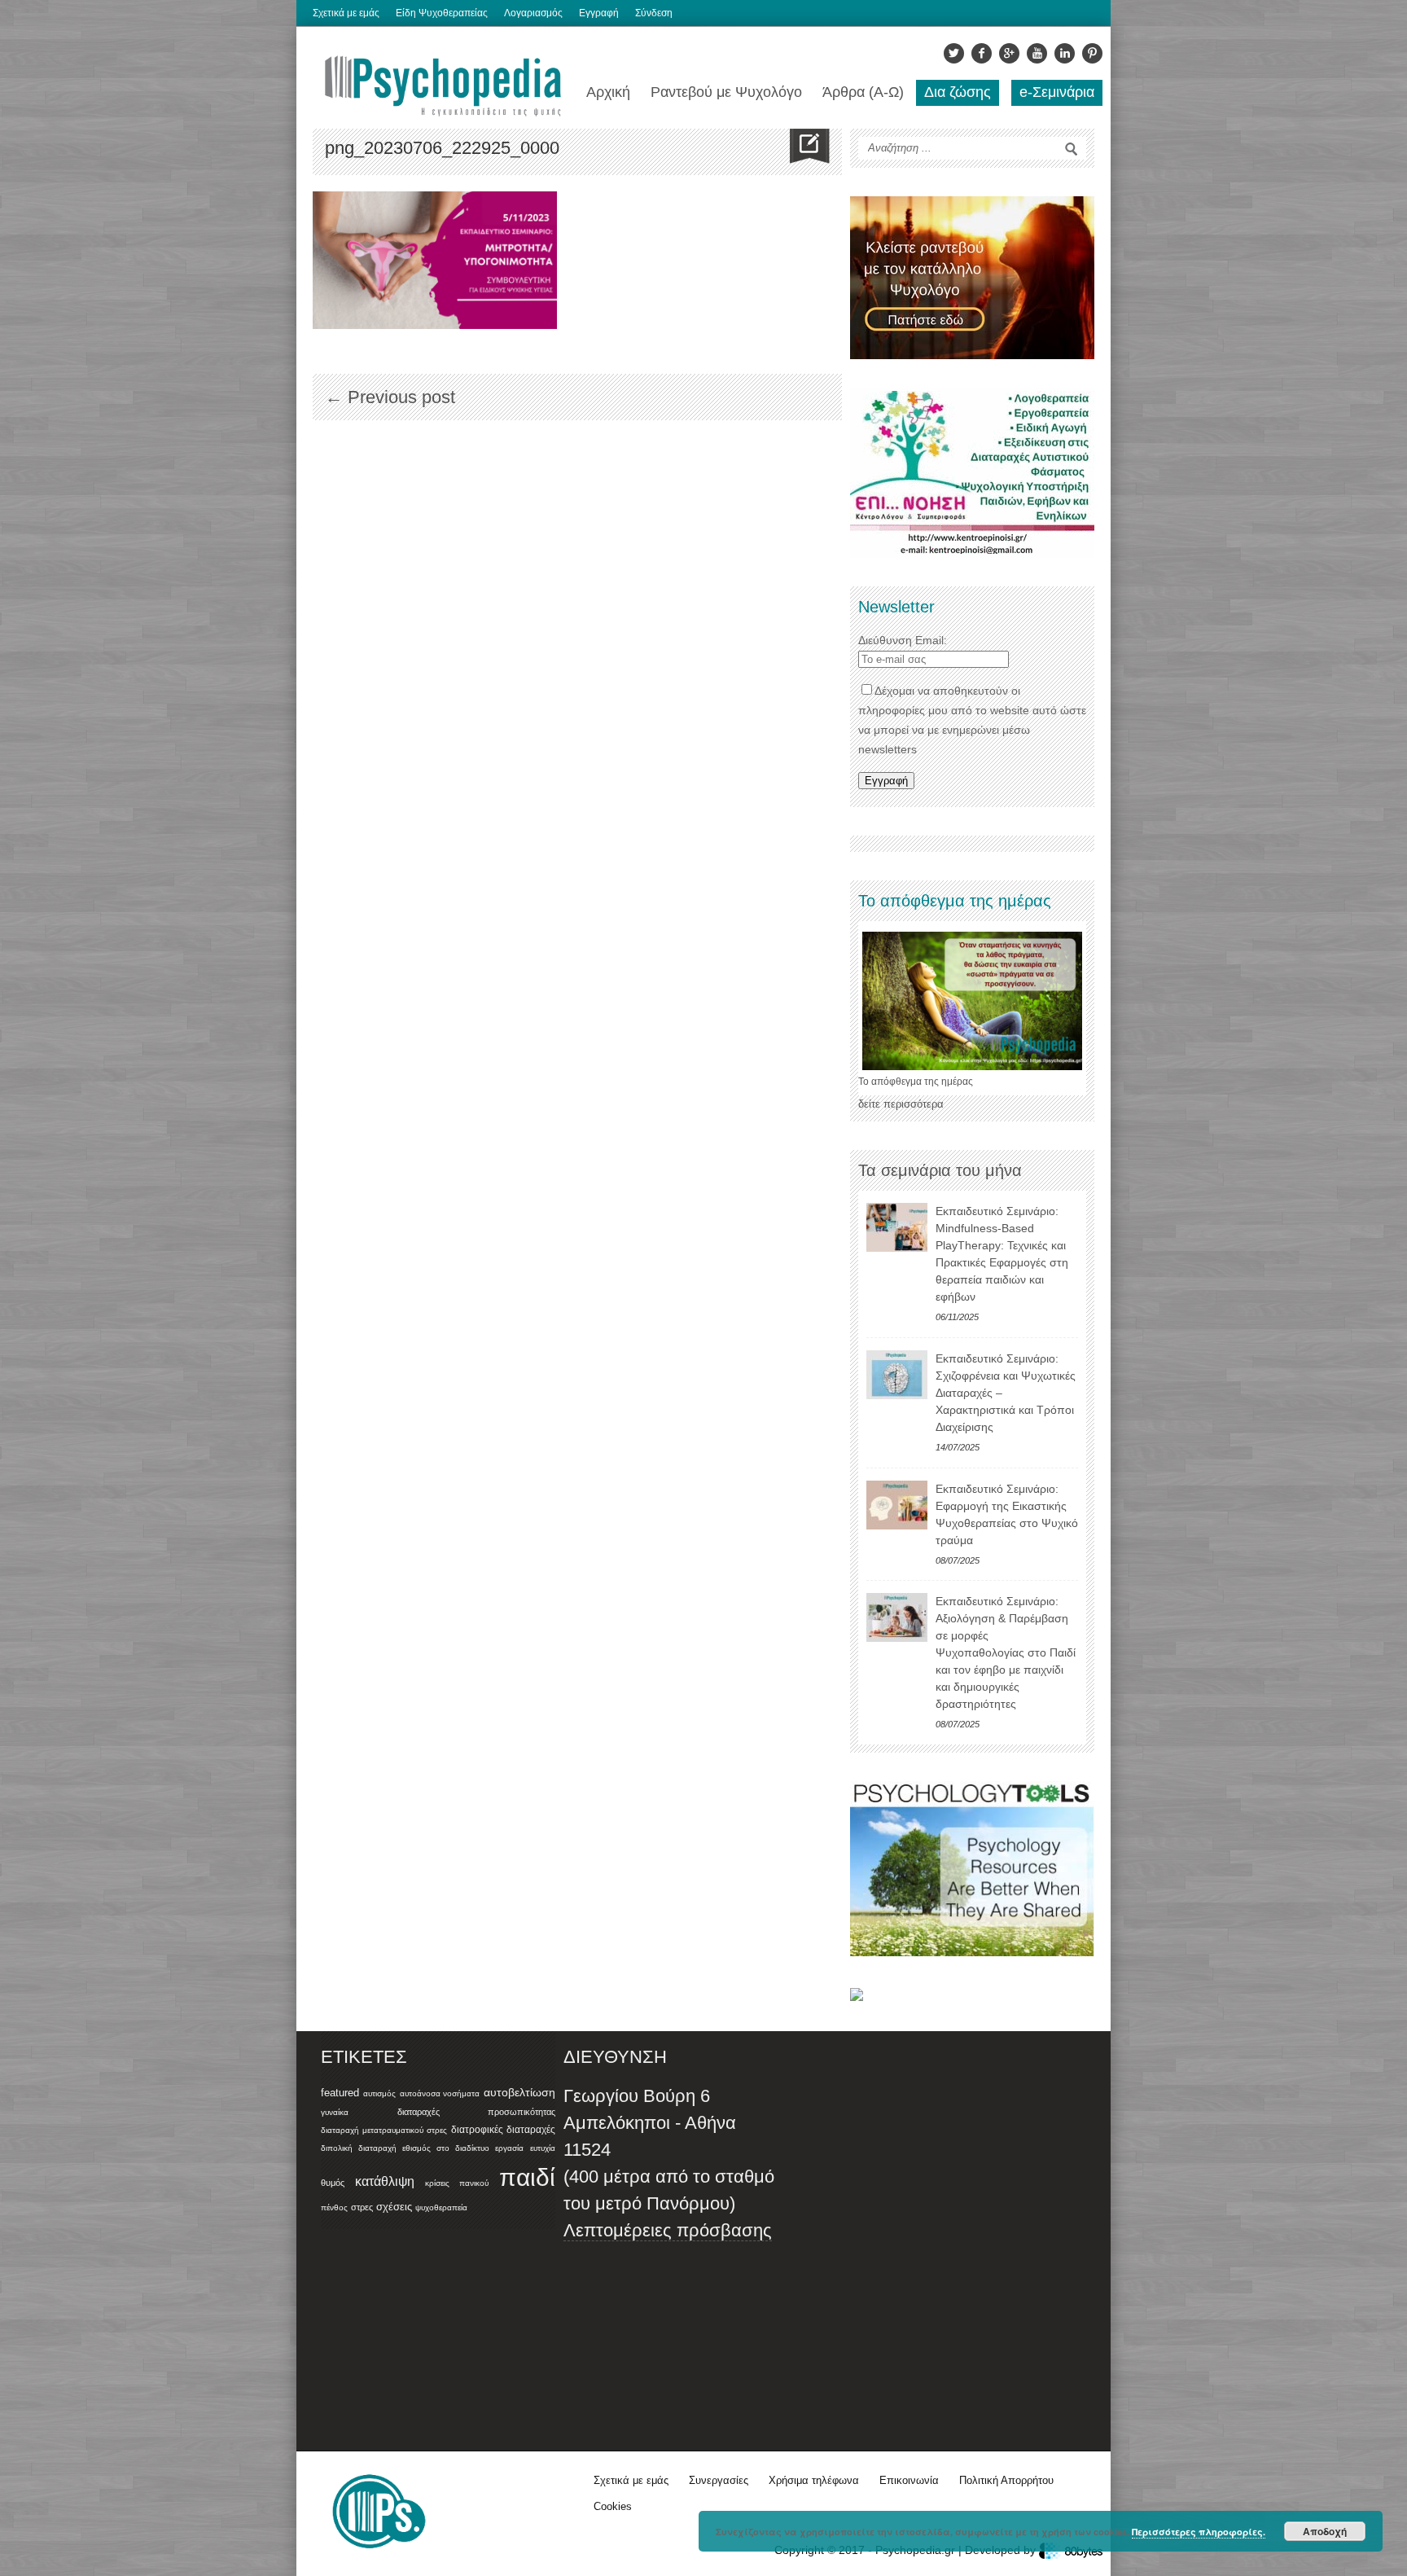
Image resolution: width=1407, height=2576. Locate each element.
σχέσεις (394, 2207)
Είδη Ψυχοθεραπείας (442, 13)
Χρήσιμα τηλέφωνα (814, 2480)
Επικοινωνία (909, 2480)
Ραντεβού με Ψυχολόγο (726, 92)
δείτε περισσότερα (901, 1104)
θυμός (333, 2183)
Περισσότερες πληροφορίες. (1199, 2532)
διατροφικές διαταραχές (503, 2130)
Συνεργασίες (719, 2480)
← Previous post (390, 397)
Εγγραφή (599, 13)
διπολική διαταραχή (359, 2148)
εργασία (509, 2148)
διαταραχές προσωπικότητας (476, 2112)
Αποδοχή (1325, 2531)
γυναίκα (335, 2112)
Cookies (613, 2506)
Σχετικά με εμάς (346, 13)
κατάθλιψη (385, 2181)
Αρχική (608, 92)
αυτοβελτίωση (519, 2092)
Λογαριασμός (533, 13)
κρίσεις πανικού (457, 2183)
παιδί (527, 2177)
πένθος (334, 2207)
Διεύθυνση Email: (903, 640)
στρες (362, 2207)
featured (340, 2093)
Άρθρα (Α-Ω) (863, 92)
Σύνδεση (654, 13)
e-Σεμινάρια (1057, 92)
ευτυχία (543, 2148)
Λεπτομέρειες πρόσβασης (668, 2230)
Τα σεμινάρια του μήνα (940, 1170)
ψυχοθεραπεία (441, 2207)
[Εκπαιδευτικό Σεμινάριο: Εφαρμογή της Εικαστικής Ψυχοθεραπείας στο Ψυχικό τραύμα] (897, 1505)
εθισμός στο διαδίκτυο (445, 2148)
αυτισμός (379, 2093)
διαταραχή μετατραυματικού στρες (384, 2130)
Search (1072, 149)
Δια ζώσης (958, 92)
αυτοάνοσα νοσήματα (440, 2093)
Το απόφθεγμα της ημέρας (916, 1082)
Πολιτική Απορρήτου (1006, 2480)
